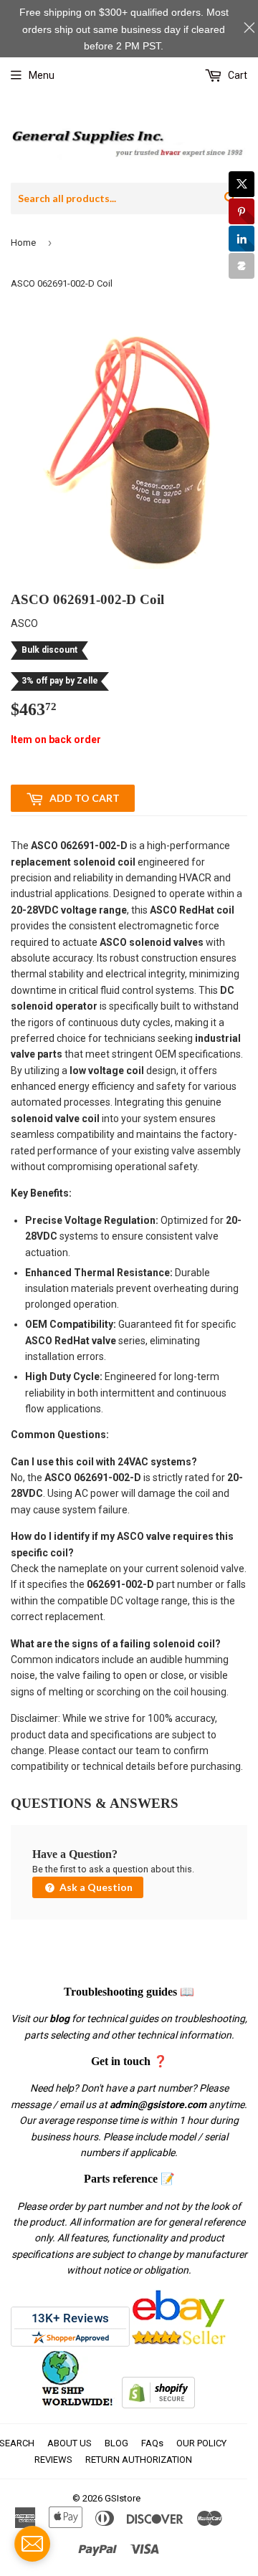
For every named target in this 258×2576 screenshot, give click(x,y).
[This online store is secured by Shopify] (158, 2405)
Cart (236, 75)
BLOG (116, 2443)
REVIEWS (53, 2460)
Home (23, 243)
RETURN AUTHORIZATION (139, 2460)
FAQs (152, 2443)
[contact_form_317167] (32, 2544)
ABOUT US (70, 2443)
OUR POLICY (201, 2443)
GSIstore (123, 2498)
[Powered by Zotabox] (242, 266)
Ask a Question (95, 1887)
